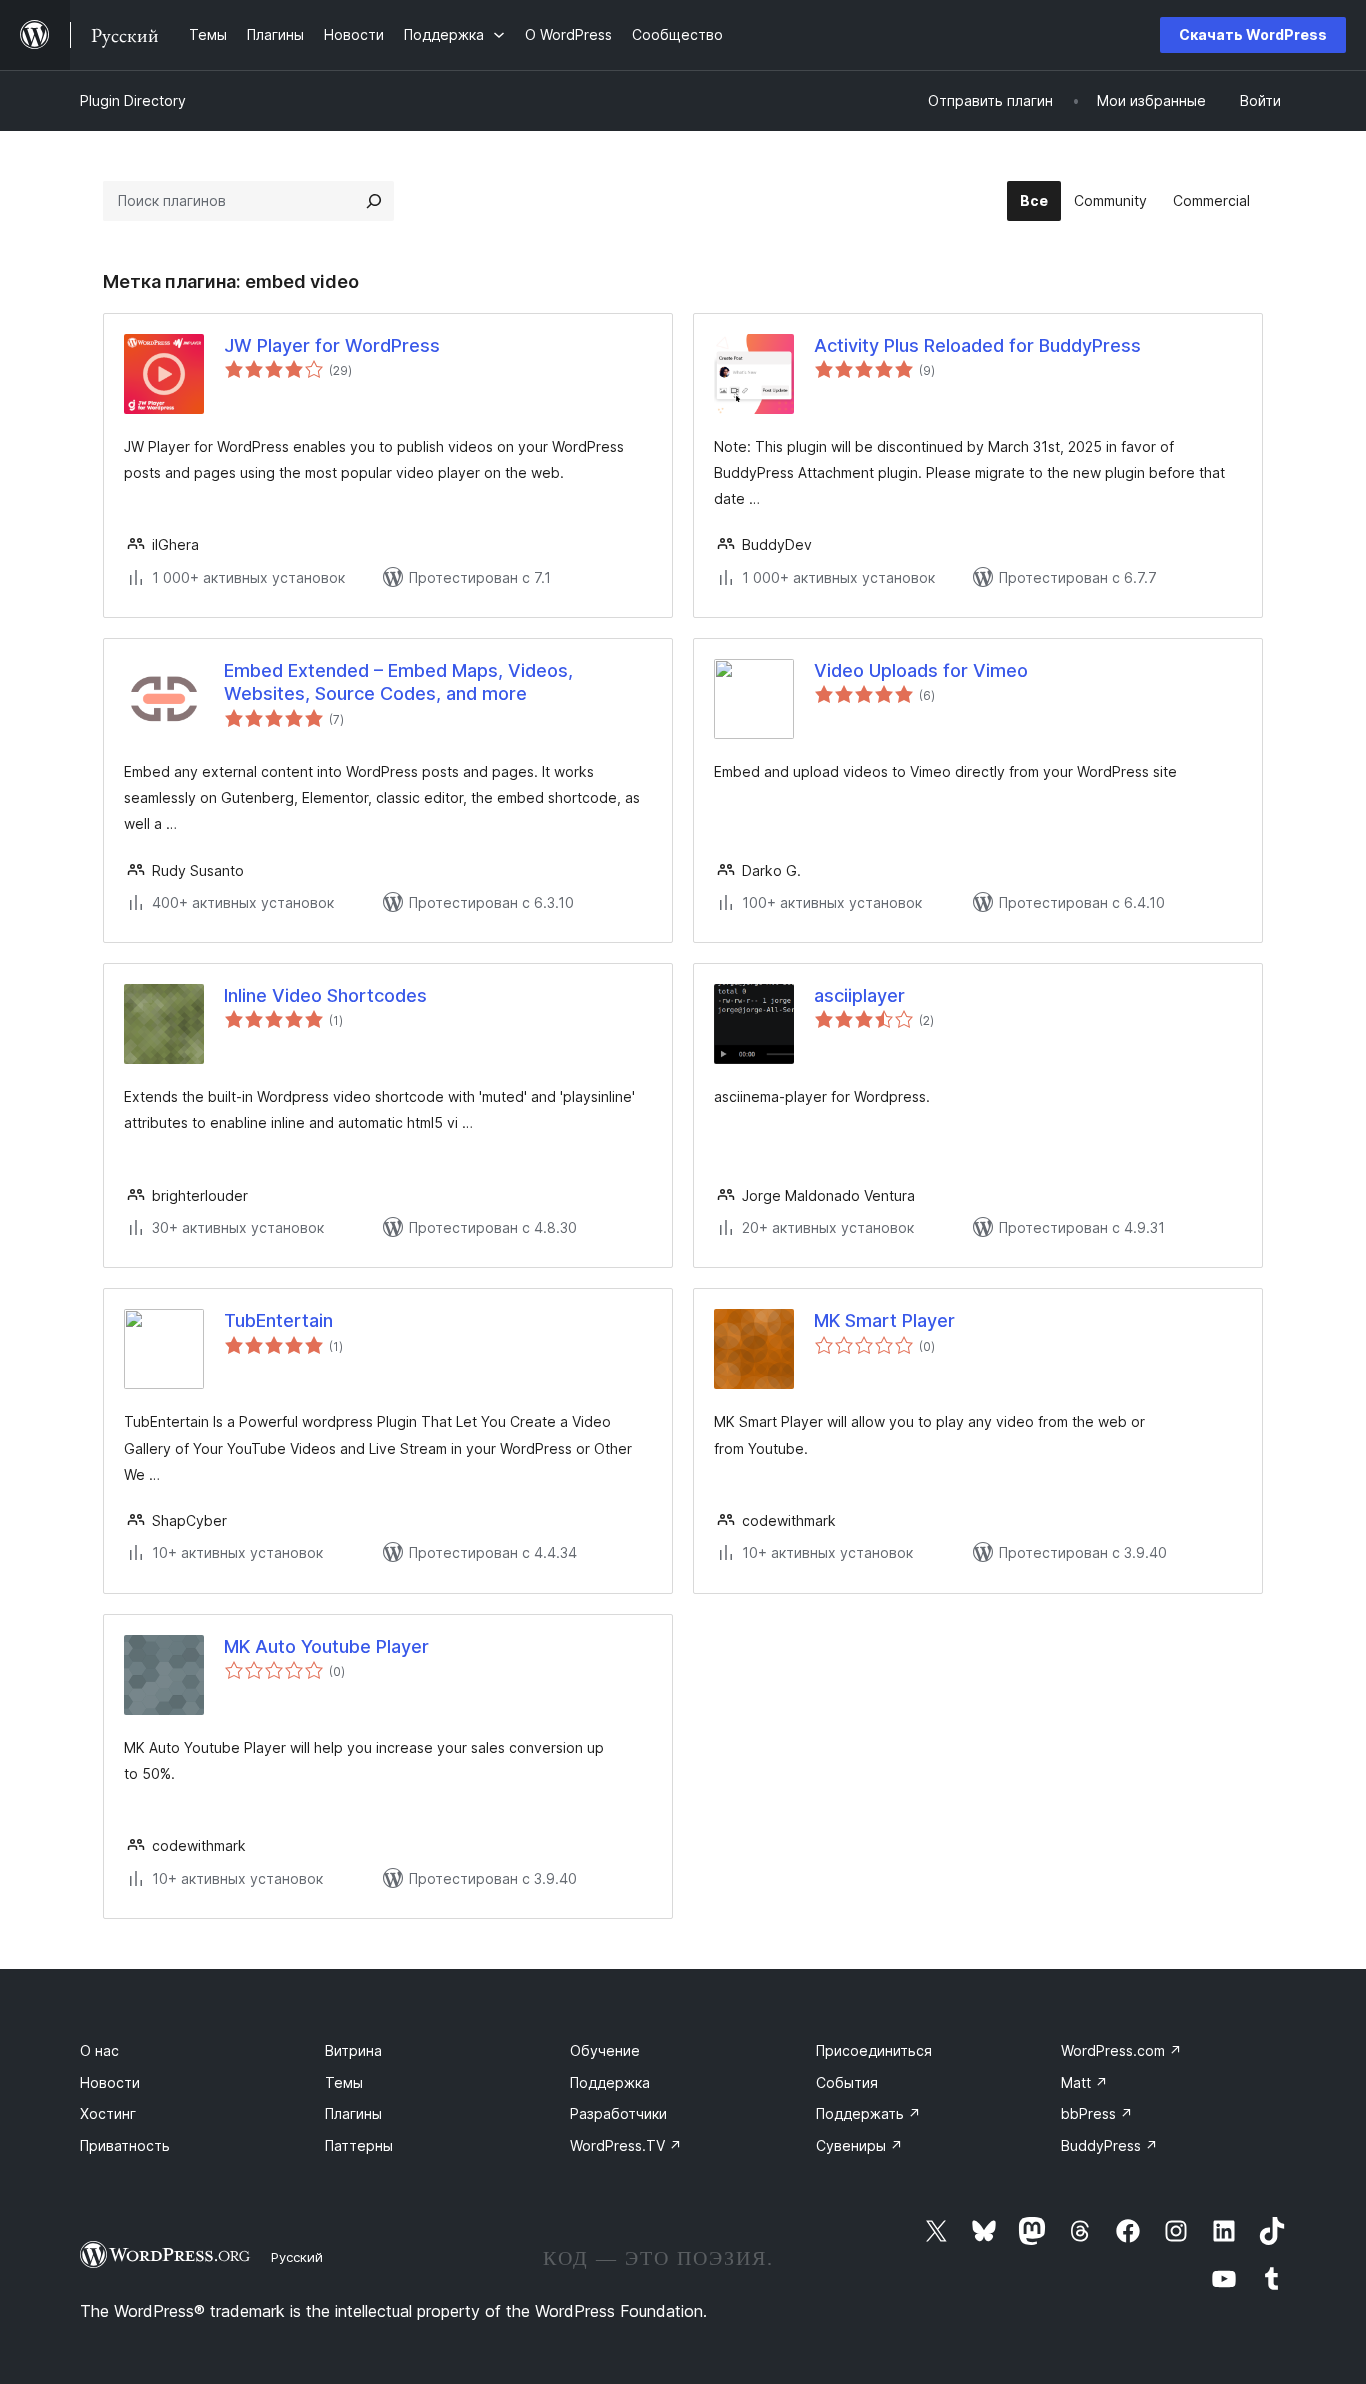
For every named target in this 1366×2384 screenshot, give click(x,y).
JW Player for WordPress (332, 345)
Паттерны (359, 2145)
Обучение (605, 2050)
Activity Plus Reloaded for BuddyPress (977, 345)
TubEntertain (278, 1320)
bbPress (1097, 2113)
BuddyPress (1109, 2145)
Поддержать (868, 2113)
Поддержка (610, 2082)
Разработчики (618, 2113)
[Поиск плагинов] (374, 201)
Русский (297, 2257)
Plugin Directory (133, 100)
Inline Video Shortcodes (325, 995)
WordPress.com (1121, 2050)
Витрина (353, 2050)
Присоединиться (874, 2050)
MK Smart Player (884, 1320)
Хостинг (108, 2113)
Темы (344, 2082)
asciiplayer (859, 995)
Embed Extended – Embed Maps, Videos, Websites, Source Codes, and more (398, 682)
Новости (110, 2082)
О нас (99, 2050)
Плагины (353, 2113)
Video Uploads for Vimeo (921, 670)
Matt (1084, 2082)
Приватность (125, 2145)
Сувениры (859, 2145)
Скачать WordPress (1253, 34)
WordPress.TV (626, 2145)
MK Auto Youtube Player (326, 1646)
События (847, 2082)
